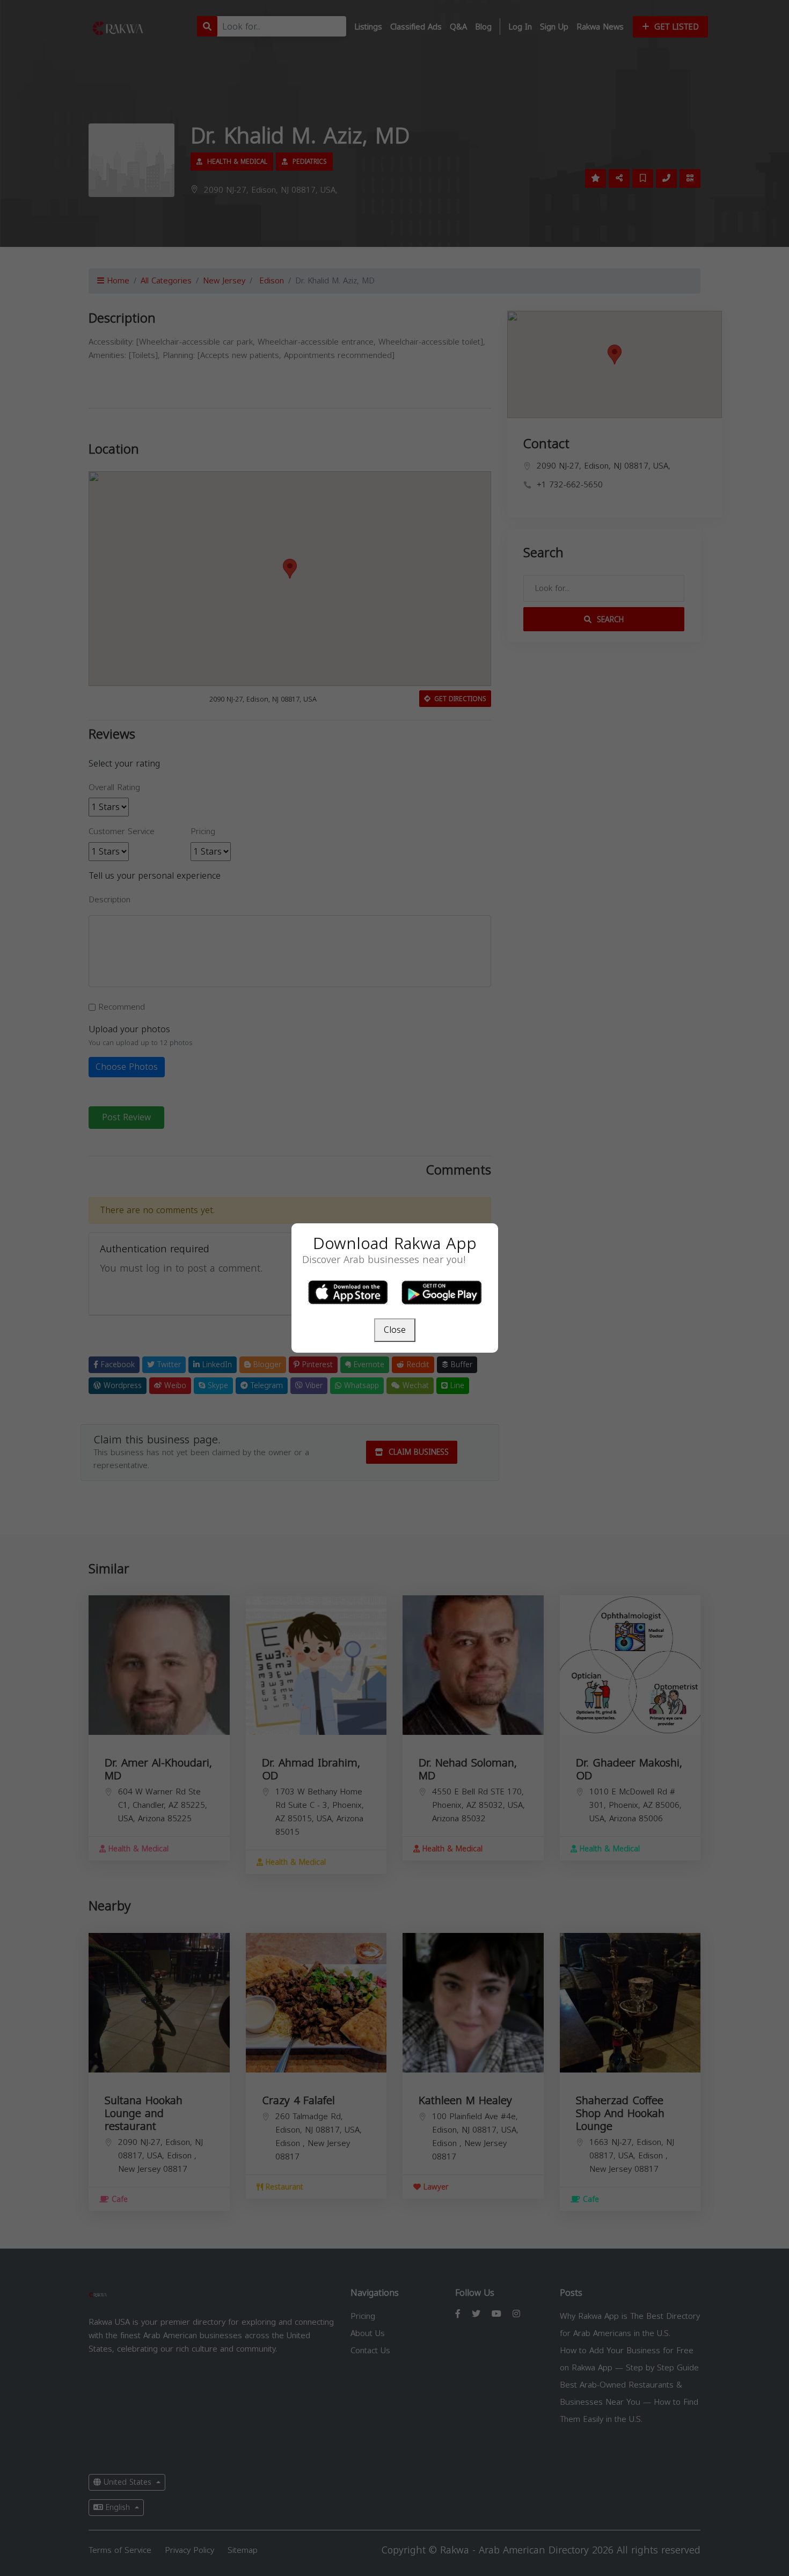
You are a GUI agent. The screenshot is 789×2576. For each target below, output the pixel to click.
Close (395, 1330)
